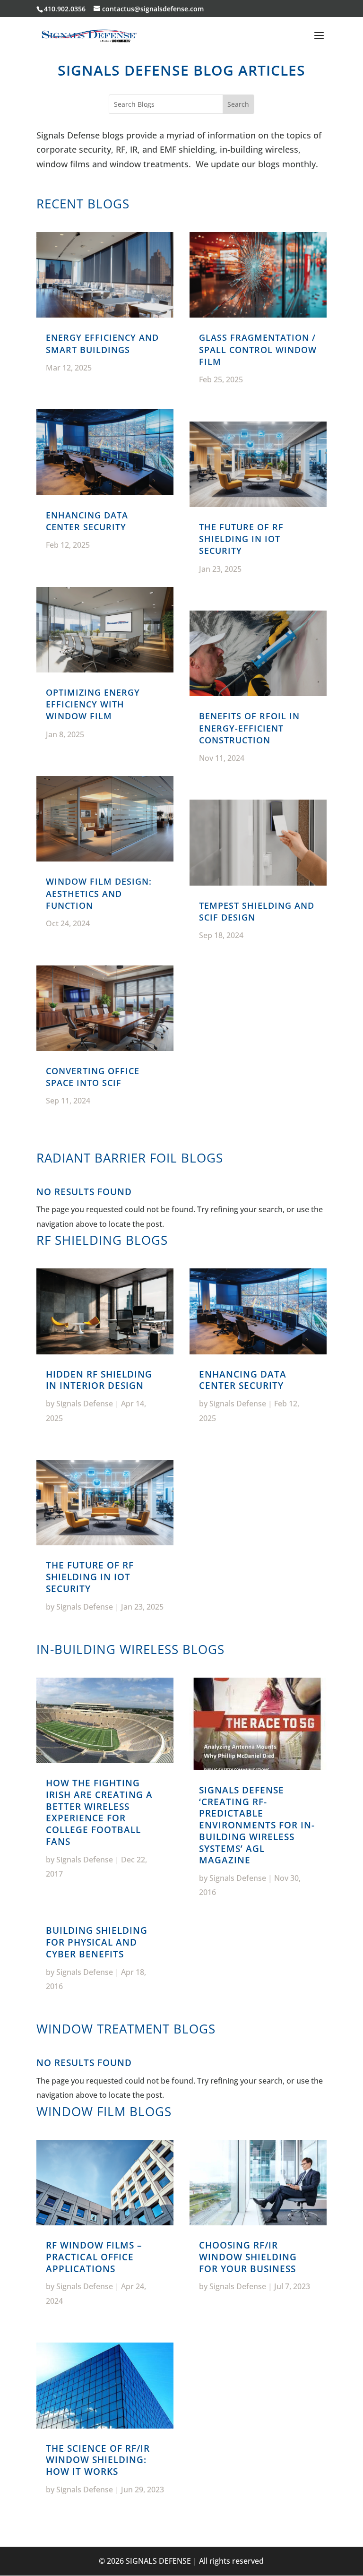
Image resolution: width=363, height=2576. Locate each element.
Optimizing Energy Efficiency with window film (93, 704)
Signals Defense (85, 1404)
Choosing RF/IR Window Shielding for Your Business (248, 2257)
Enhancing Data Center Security (87, 521)
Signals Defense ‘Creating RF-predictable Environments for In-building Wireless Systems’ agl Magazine (257, 1825)
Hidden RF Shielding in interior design (99, 1380)
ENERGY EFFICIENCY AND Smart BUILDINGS (102, 343)
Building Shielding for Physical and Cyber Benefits (97, 1942)
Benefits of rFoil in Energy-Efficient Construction (249, 728)
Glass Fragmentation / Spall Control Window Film (258, 349)
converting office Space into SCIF (93, 1077)
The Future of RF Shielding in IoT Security (241, 539)
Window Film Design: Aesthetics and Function (99, 893)
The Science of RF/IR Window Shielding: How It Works (98, 2460)
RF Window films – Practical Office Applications (94, 2257)
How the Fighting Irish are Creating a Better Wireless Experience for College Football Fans (99, 1812)
